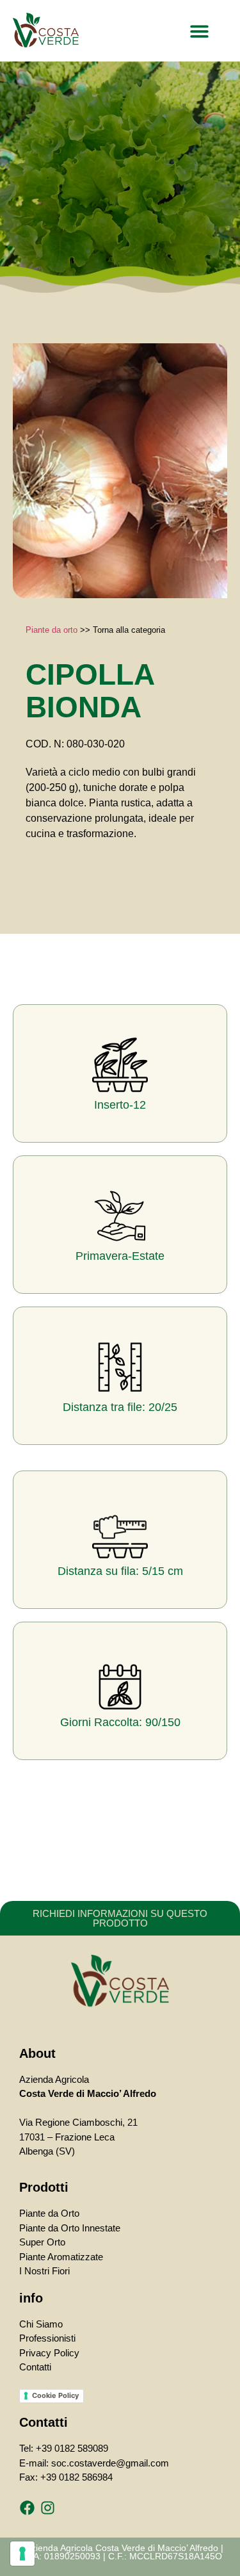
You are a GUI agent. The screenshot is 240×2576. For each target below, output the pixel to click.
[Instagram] (47, 2508)
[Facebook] (27, 2508)
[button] (200, 31)
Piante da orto (52, 630)
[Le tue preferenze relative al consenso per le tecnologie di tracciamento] (22, 2554)
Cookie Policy (55, 2395)
